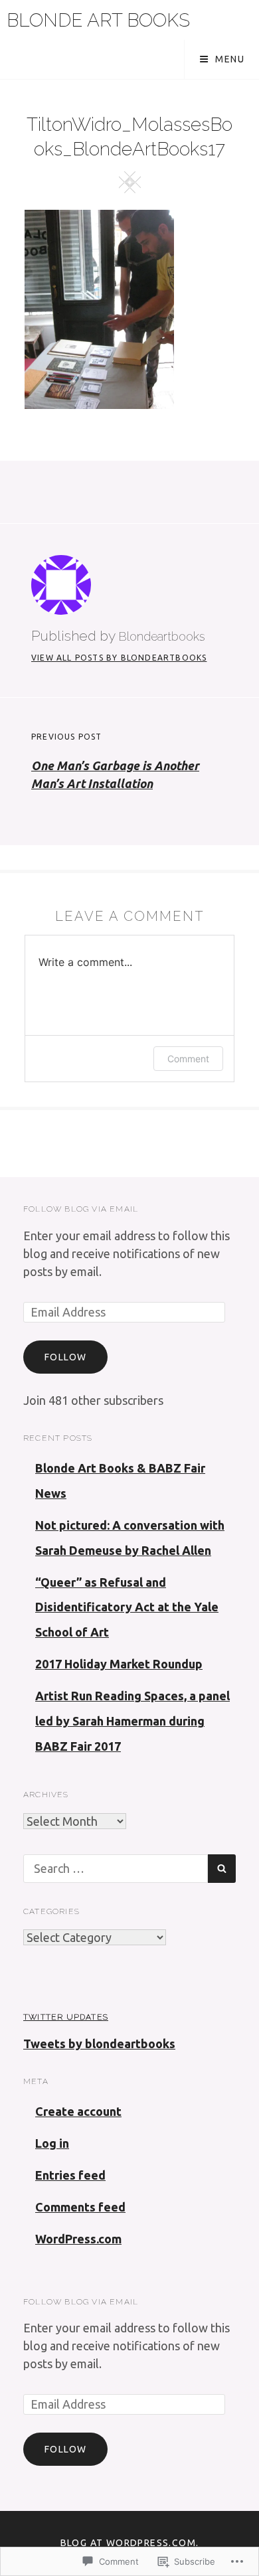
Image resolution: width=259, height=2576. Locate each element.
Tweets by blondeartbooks (99, 2044)
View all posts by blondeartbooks (119, 658)
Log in (52, 2143)
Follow (65, 1357)
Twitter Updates (66, 2017)
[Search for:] (116, 1868)
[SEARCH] (222, 1869)
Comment (188, 1059)
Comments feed (80, 2207)
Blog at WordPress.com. (130, 2543)
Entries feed (70, 2175)
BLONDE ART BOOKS (98, 20)
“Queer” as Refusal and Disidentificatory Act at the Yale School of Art (127, 1607)
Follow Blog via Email (81, 1209)
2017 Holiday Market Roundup (119, 1664)
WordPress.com (78, 2239)
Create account (78, 2111)
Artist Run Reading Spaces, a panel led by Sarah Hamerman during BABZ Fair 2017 (132, 1721)
